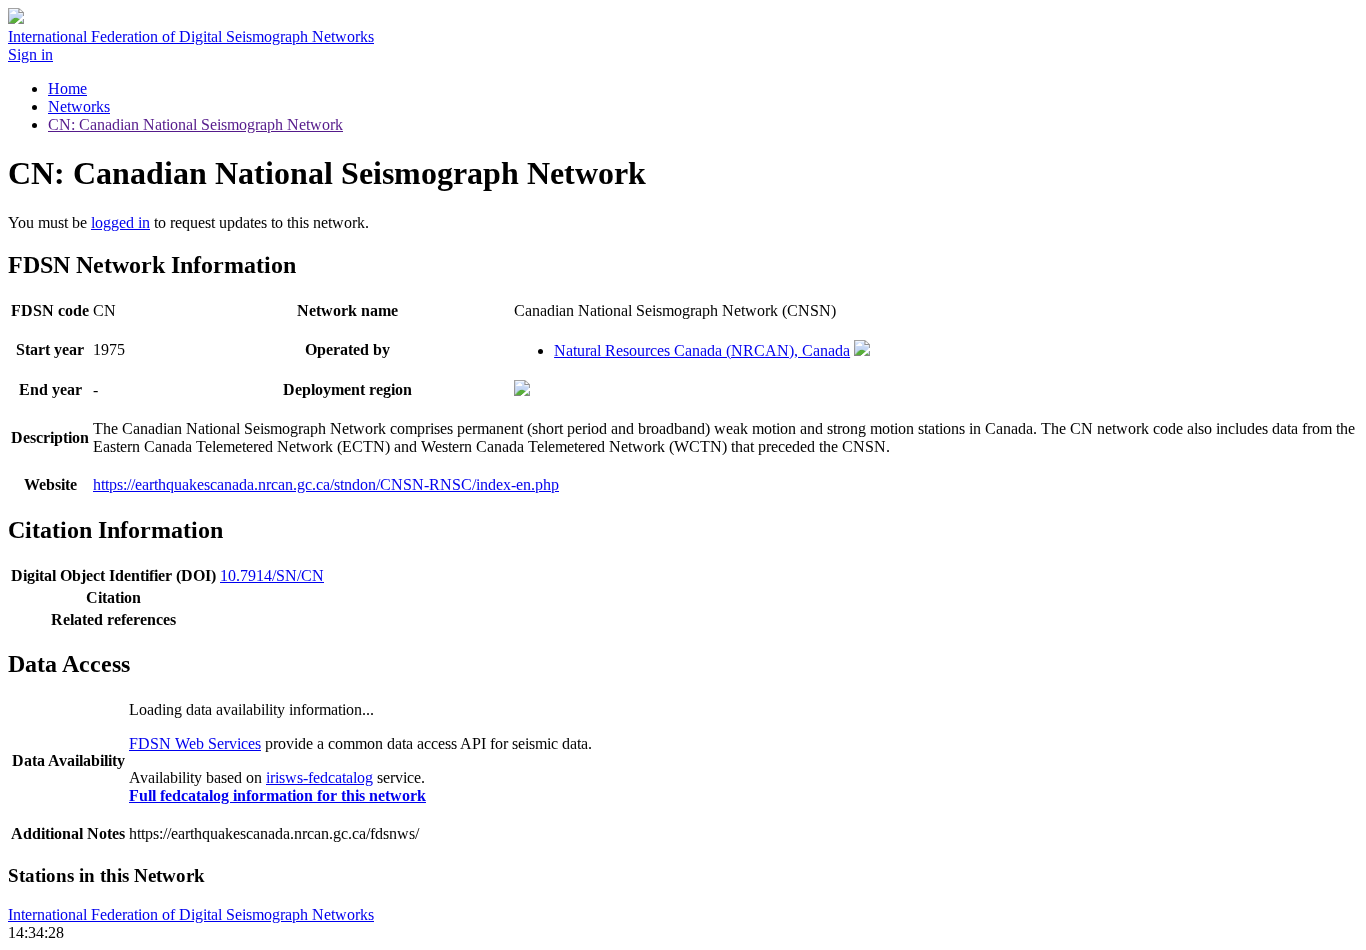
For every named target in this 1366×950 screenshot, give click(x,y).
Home (67, 88)
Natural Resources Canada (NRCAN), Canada (702, 350)
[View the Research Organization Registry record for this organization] (862, 350)
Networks (79, 106)
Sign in (30, 54)
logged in (120, 222)
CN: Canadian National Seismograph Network (195, 124)
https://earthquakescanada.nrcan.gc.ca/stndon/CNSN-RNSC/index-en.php (326, 484)
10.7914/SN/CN (272, 575)
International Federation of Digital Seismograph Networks (191, 914)
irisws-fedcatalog (319, 777)
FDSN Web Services (195, 743)
